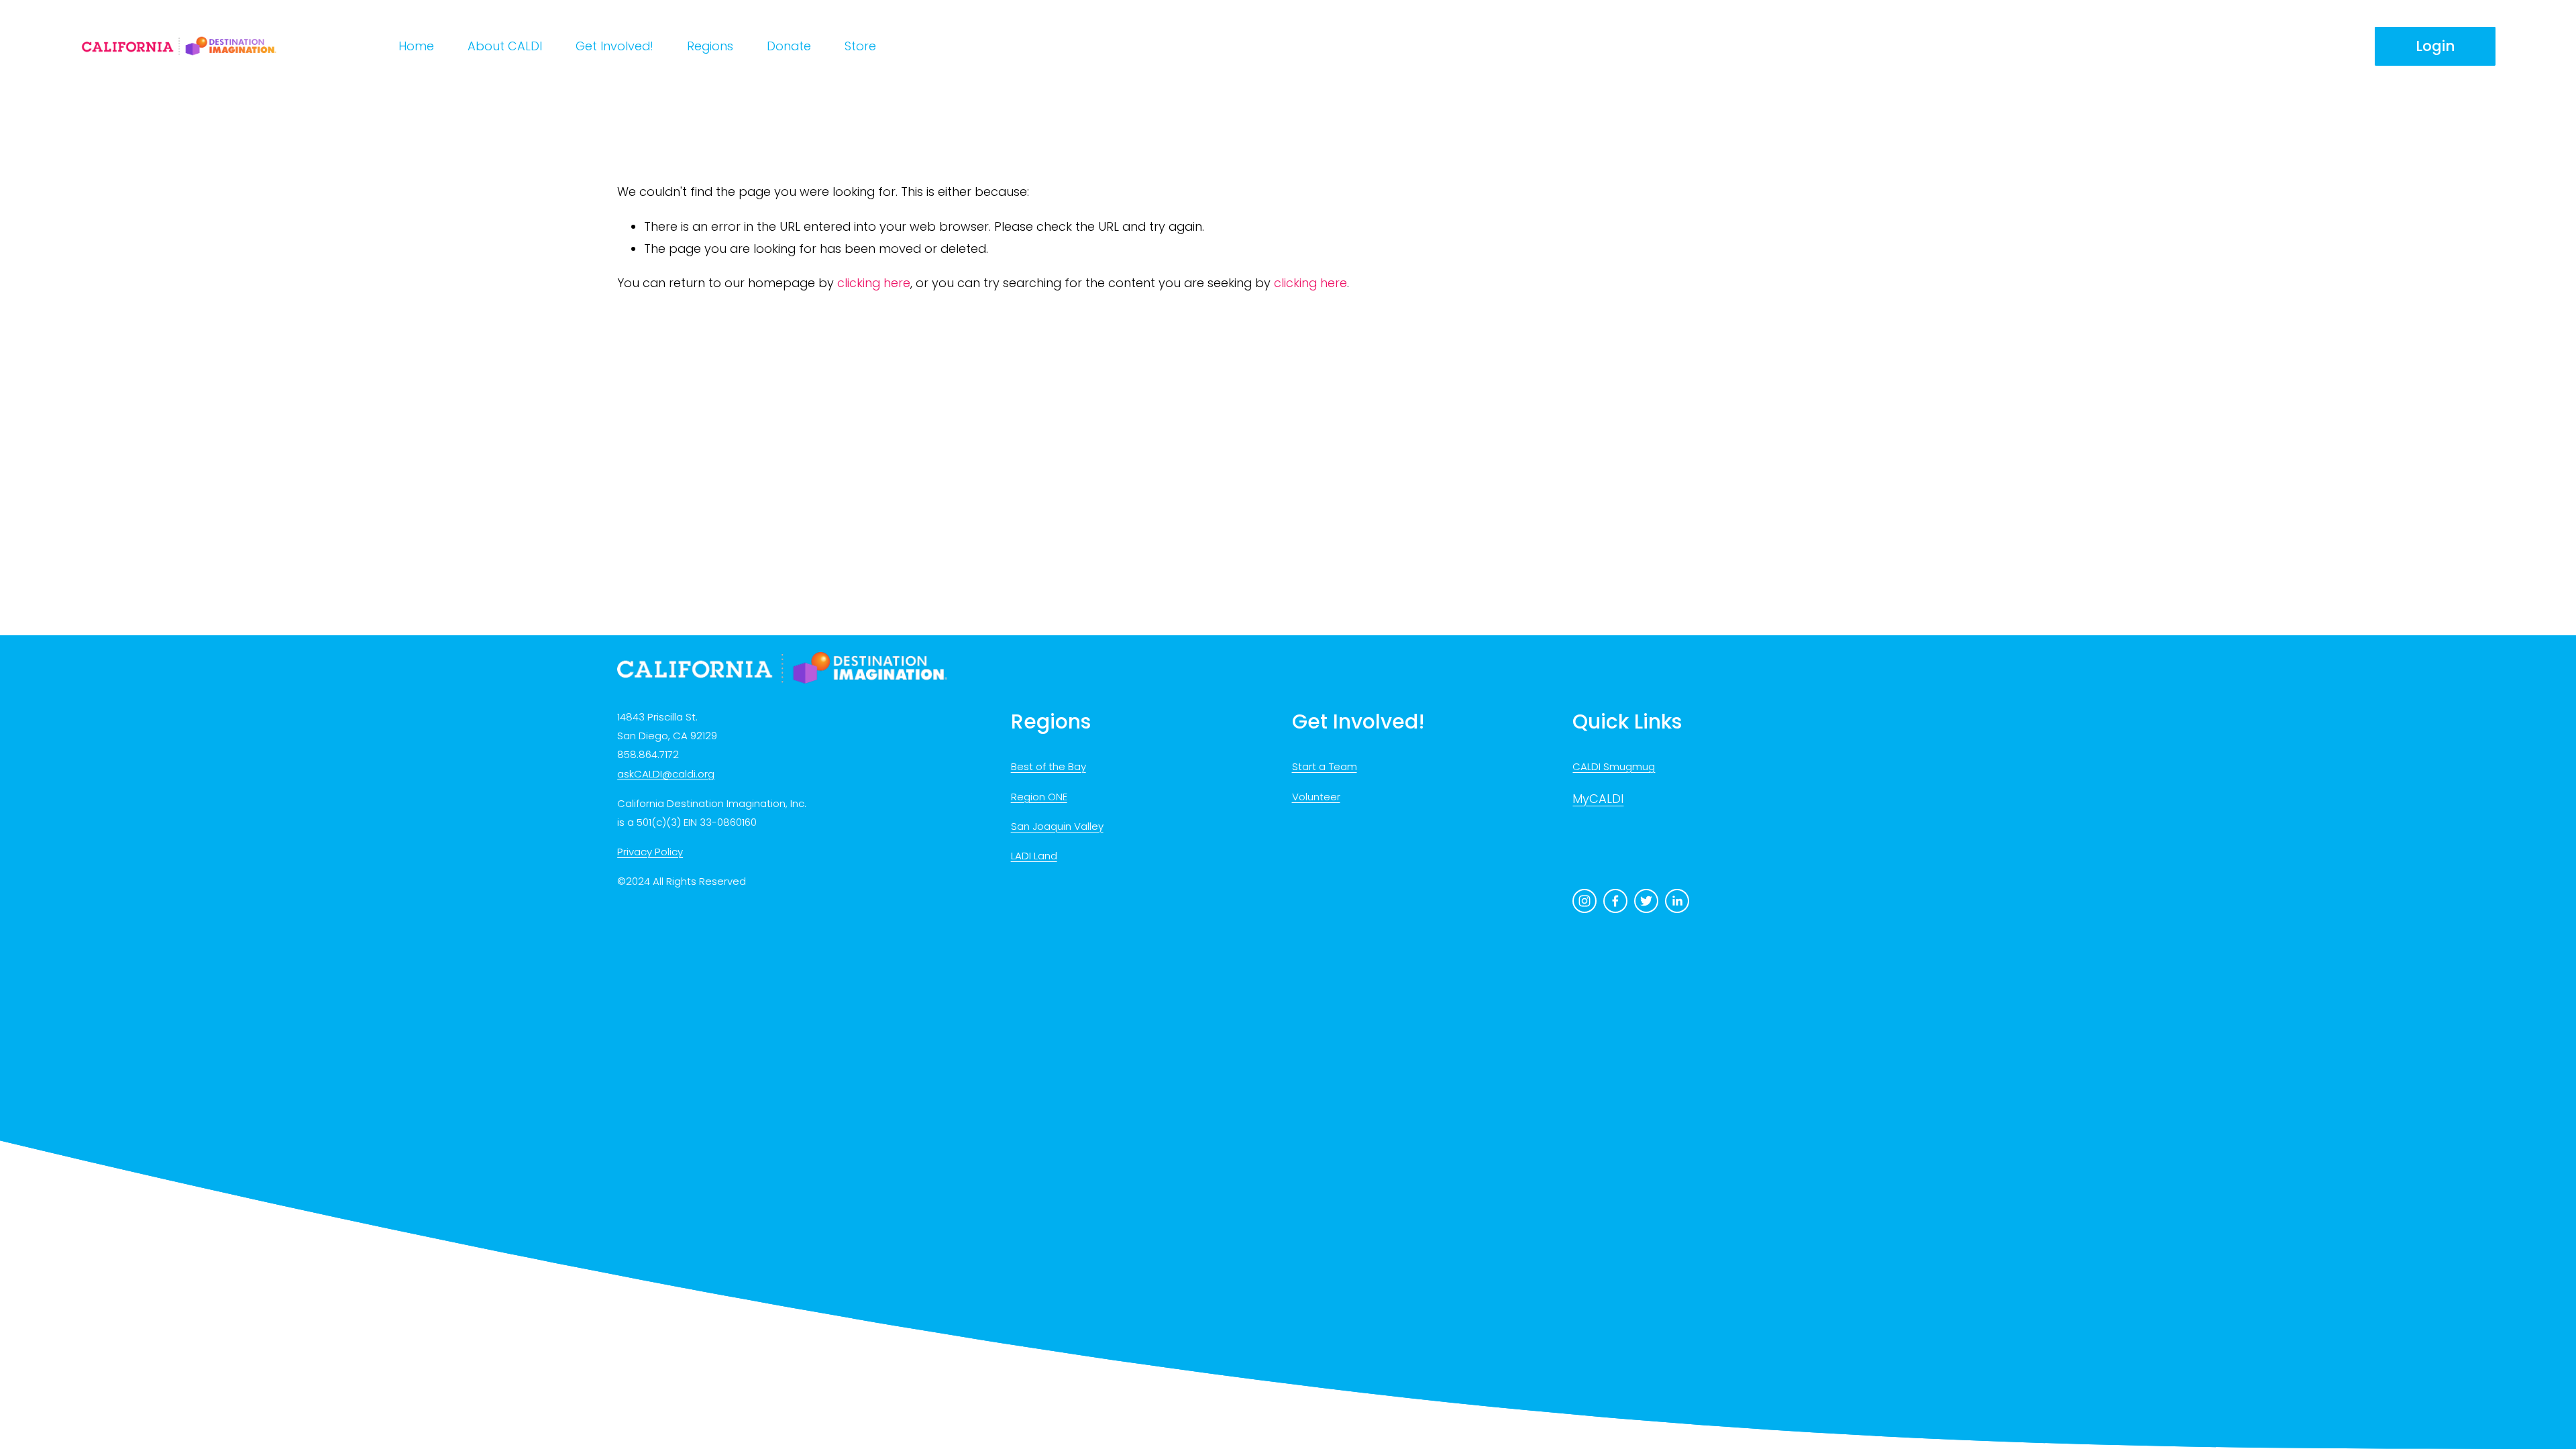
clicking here (874, 283)
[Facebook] (1615, 901)
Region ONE (1039, 797)
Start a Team (1325, 766)
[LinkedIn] (1677, 901)
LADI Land (1034, 856)
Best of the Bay (1049, 766)
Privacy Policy (650, 852)
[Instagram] (1585, 901)
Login (2435, 46)
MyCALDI (1598, 799)
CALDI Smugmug (1614, 766)
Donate (789, 46)
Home (416, 46)
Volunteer (1316, 797)
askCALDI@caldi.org (666, 774)
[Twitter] (1646, 901)
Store (860, 46)
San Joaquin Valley (1057, 826)
